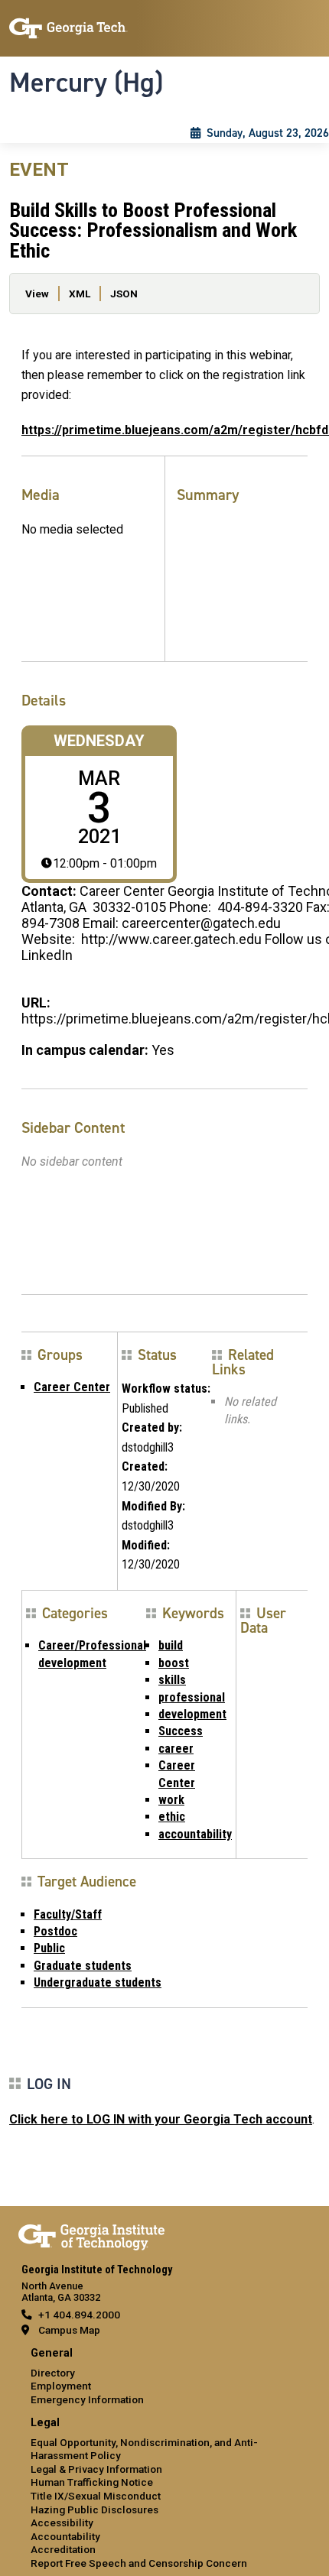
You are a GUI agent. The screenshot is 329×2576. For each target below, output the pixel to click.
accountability (195, 1834)
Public (49, 1948)
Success (181, 1731)
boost (174, 1663)
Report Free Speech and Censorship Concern (139, 2563)
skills (172, 1680)
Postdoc (55, 1931)
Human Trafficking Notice (92, 2482)
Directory (53, 2373)
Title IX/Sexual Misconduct (96, 2496)
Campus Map (69, 2330)
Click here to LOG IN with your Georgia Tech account (161, 2119)
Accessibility (62, 2522)
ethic (172, 1817)
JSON (124, 294)
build (171, 1645)
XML (80, 294)
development (192, 1714)
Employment (61, 2386)
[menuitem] (164, 2377)
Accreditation (63, 2549)
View (37, 294)
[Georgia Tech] (91, 2234)
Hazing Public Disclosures (94, 2509)
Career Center (72, 1387)
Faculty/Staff (68, 1914)
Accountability (65, 2536)
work (171, 1800)
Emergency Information (87, 2399)
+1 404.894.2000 (79, 2315)
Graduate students (83, 1966)
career (176, 1749)
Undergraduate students (98, 1982)
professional (192, 1697)
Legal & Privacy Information (96, 2469)
